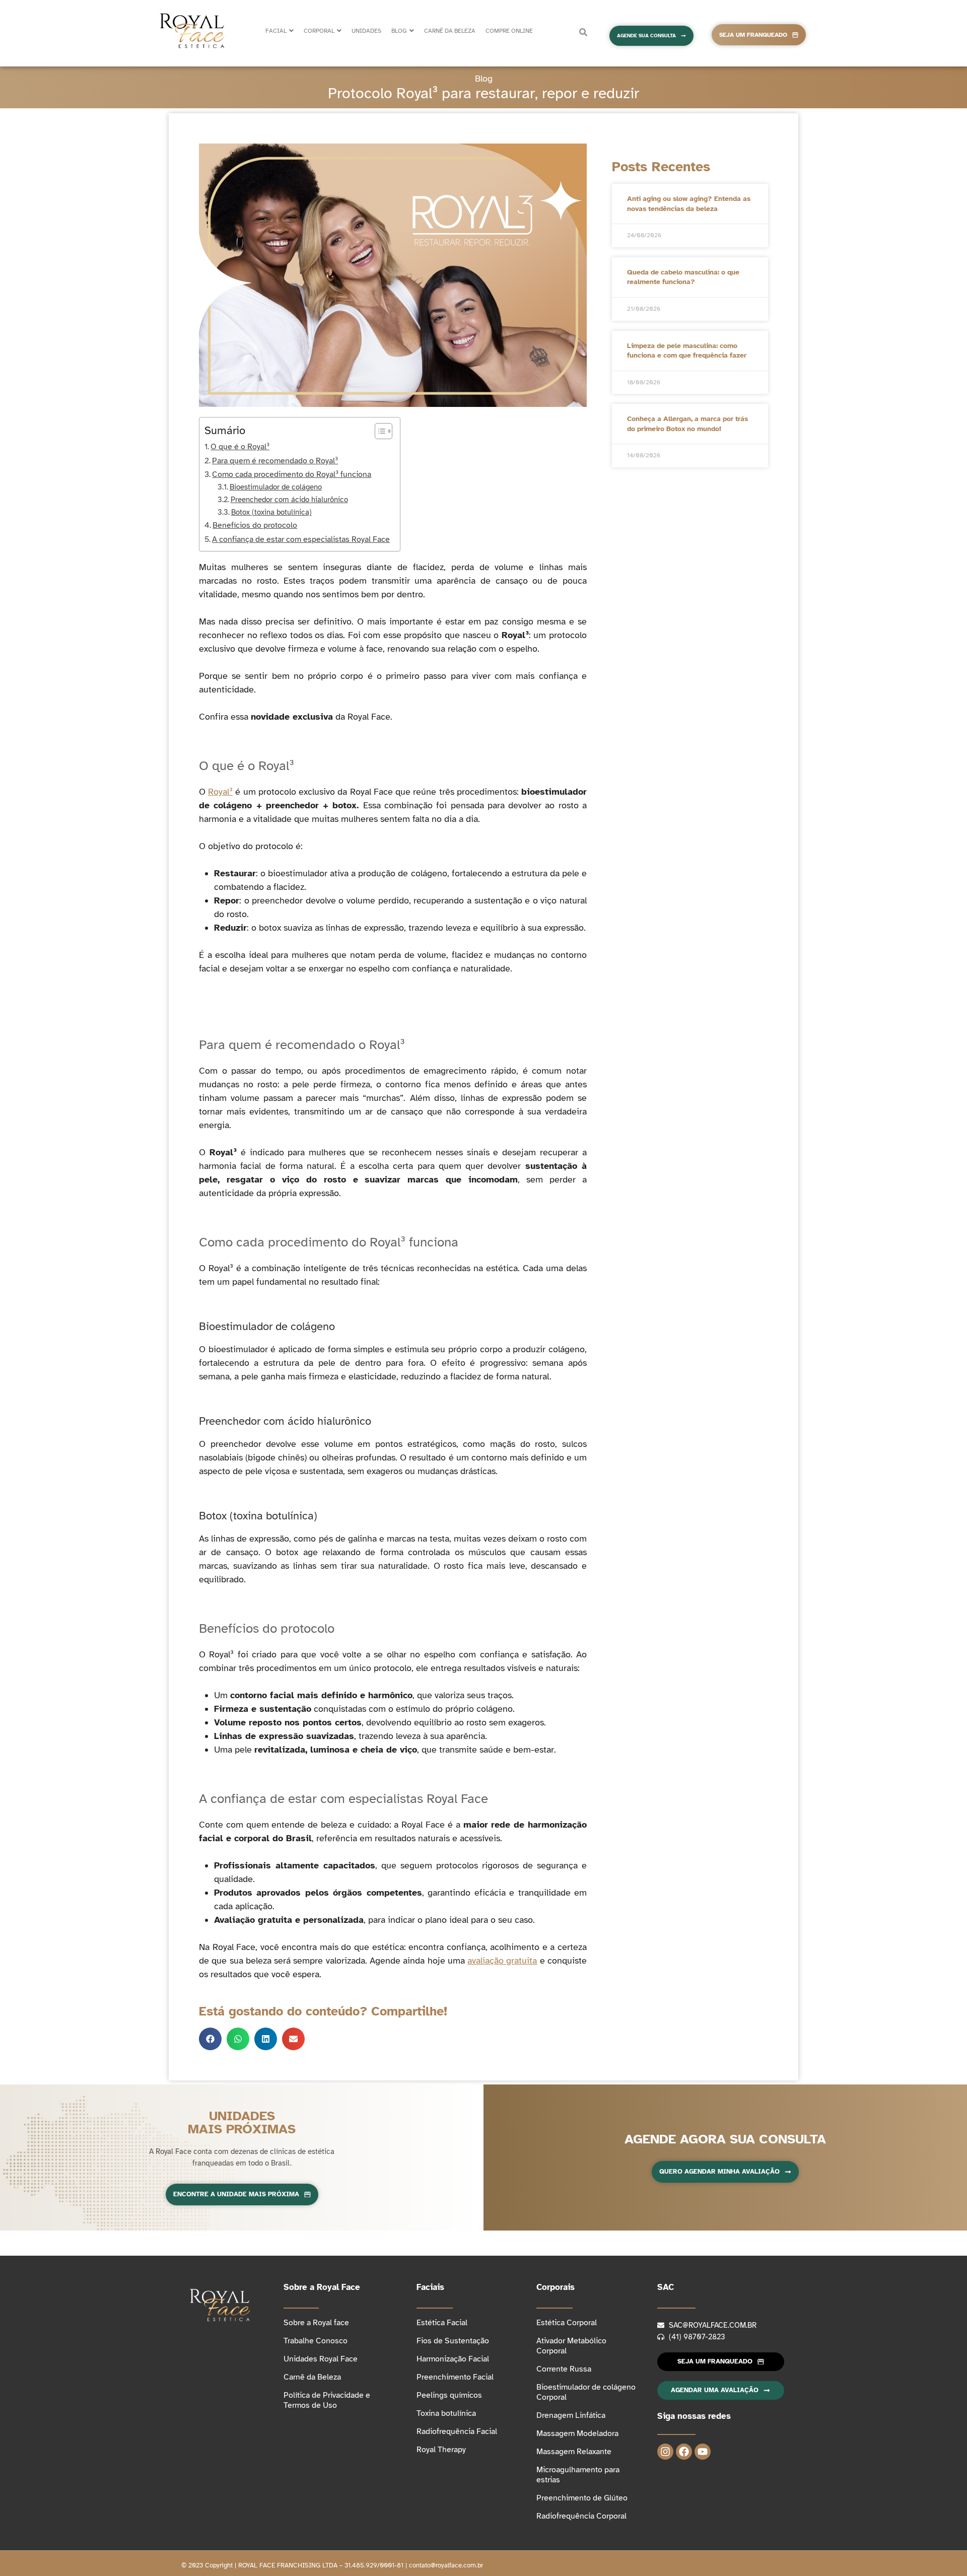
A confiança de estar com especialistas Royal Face (301, 539)
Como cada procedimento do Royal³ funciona (292, 474)
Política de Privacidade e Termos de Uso (327, 2400)
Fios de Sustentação (453, 2341)
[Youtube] (703, 2452)
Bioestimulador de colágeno (276, 487)
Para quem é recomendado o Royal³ (275, 461)
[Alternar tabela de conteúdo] (378, 431)
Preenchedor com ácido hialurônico (289, 500)
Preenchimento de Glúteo (582, 2498)
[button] (210, 2039)
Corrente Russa (564, 2369)
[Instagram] (665, 2452)
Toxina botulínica (446, 2413)
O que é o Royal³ (240, 447)
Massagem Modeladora (577, 2433)
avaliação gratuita (502, 1961)
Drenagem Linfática (571, 2415)
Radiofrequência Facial (457, 2431)
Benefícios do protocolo (255, 525)
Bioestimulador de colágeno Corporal (586, 2392)
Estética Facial (442, 2323)
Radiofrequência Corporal (581, 2516)
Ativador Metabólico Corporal (571, 2346)
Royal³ (220, 792)
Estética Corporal (567, 2323)
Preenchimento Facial (455, 2377)
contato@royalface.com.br (446, 2565)
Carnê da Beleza (312, 2377)
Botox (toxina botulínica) (271, 512)
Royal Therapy (441, 2450)
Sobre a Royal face (316, 2323)
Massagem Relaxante (574, 2452)
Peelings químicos (449, 2395)
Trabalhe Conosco (316, 2341)
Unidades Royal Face (321, 2359)
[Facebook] (684, 2452)
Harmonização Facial (453, 2359)
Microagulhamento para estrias (578, 2475)
